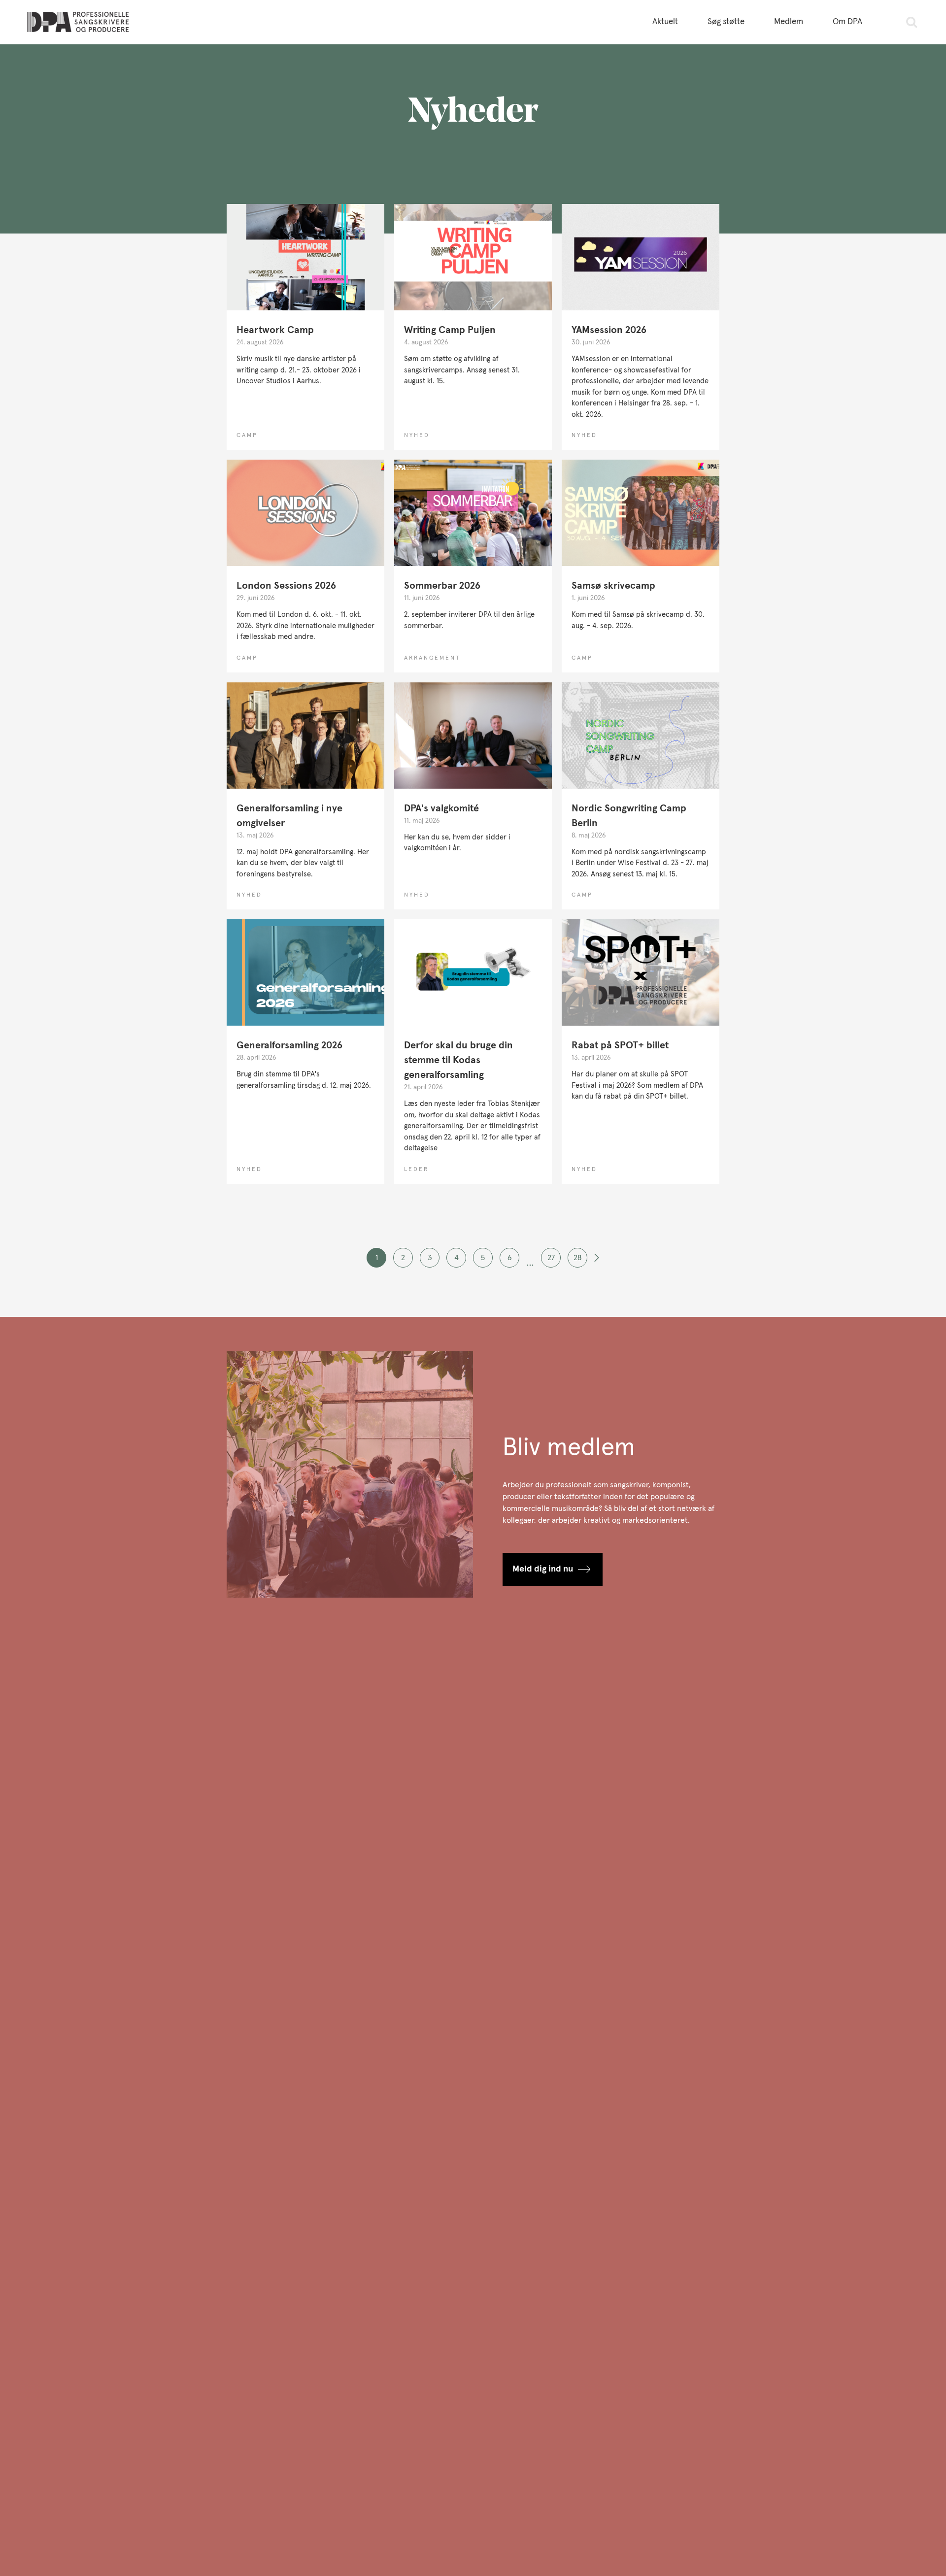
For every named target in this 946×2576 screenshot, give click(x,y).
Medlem (789, 22)
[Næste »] (597, 1262)
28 (577, 1258)
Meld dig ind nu (543, 1569)
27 (551, 1258)
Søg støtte (726, 22)
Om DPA (847, 22)
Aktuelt (665, 22)
